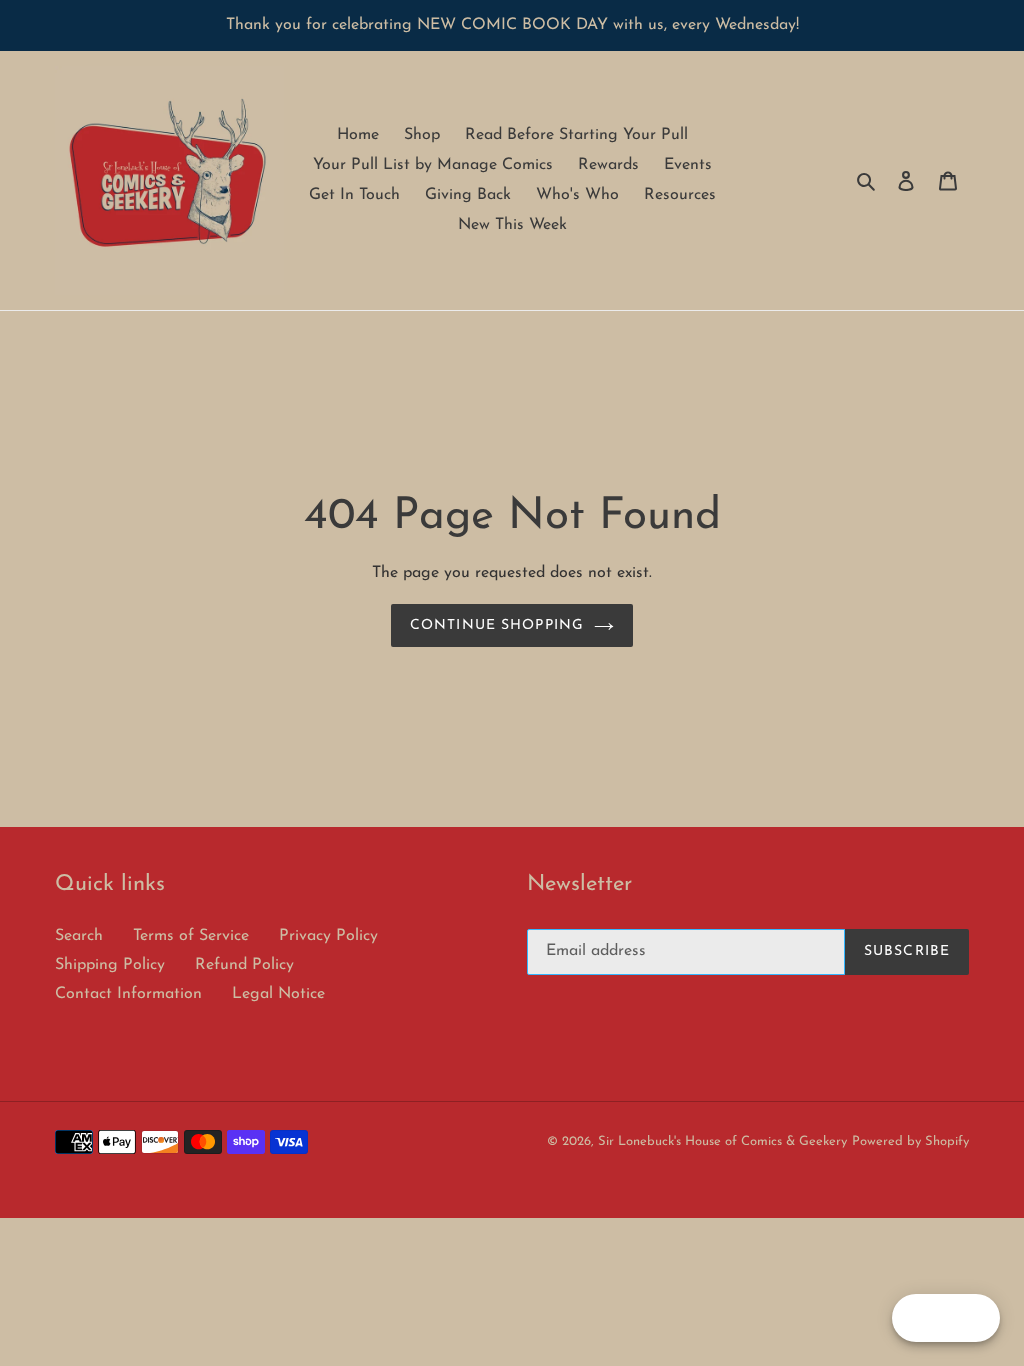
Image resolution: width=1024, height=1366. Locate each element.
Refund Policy (244, 965)
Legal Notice (278, 994)
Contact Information (128, 994)
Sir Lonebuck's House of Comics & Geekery (722, 1141)
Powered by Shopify (910, 1141)
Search (79, 936)
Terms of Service (191, 936)
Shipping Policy (110, 965)
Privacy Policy (328, 936)
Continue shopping (497, 625)
